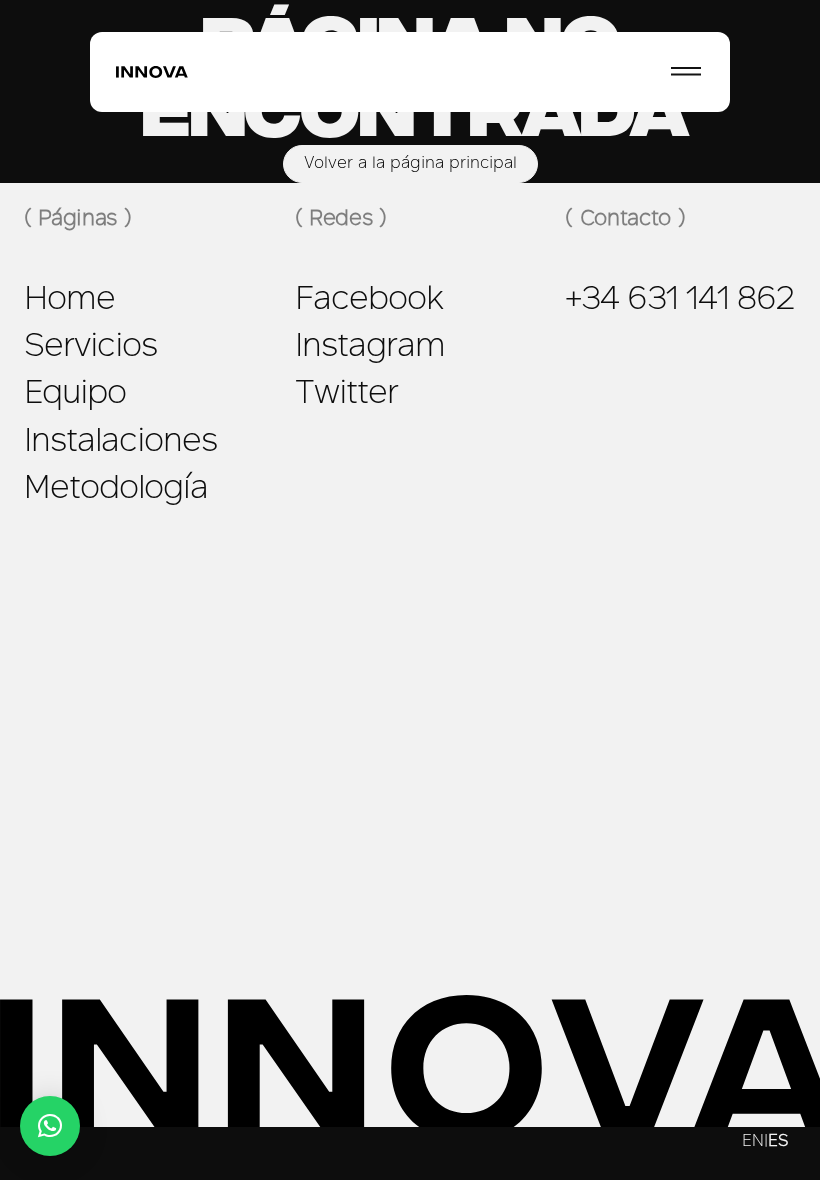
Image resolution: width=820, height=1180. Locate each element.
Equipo (75, 395)
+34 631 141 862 (680, 301)
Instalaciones (121, 443)
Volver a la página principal (410, 164)
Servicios (90, 348)
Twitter (346, 395)
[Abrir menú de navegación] (686, 72)
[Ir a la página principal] (152, 72)
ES (778, 1142)
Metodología (116, 490)
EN (753, 1142)
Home (69, 301)
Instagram (370, 348)
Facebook (369, 301)
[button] (50, 1126)
